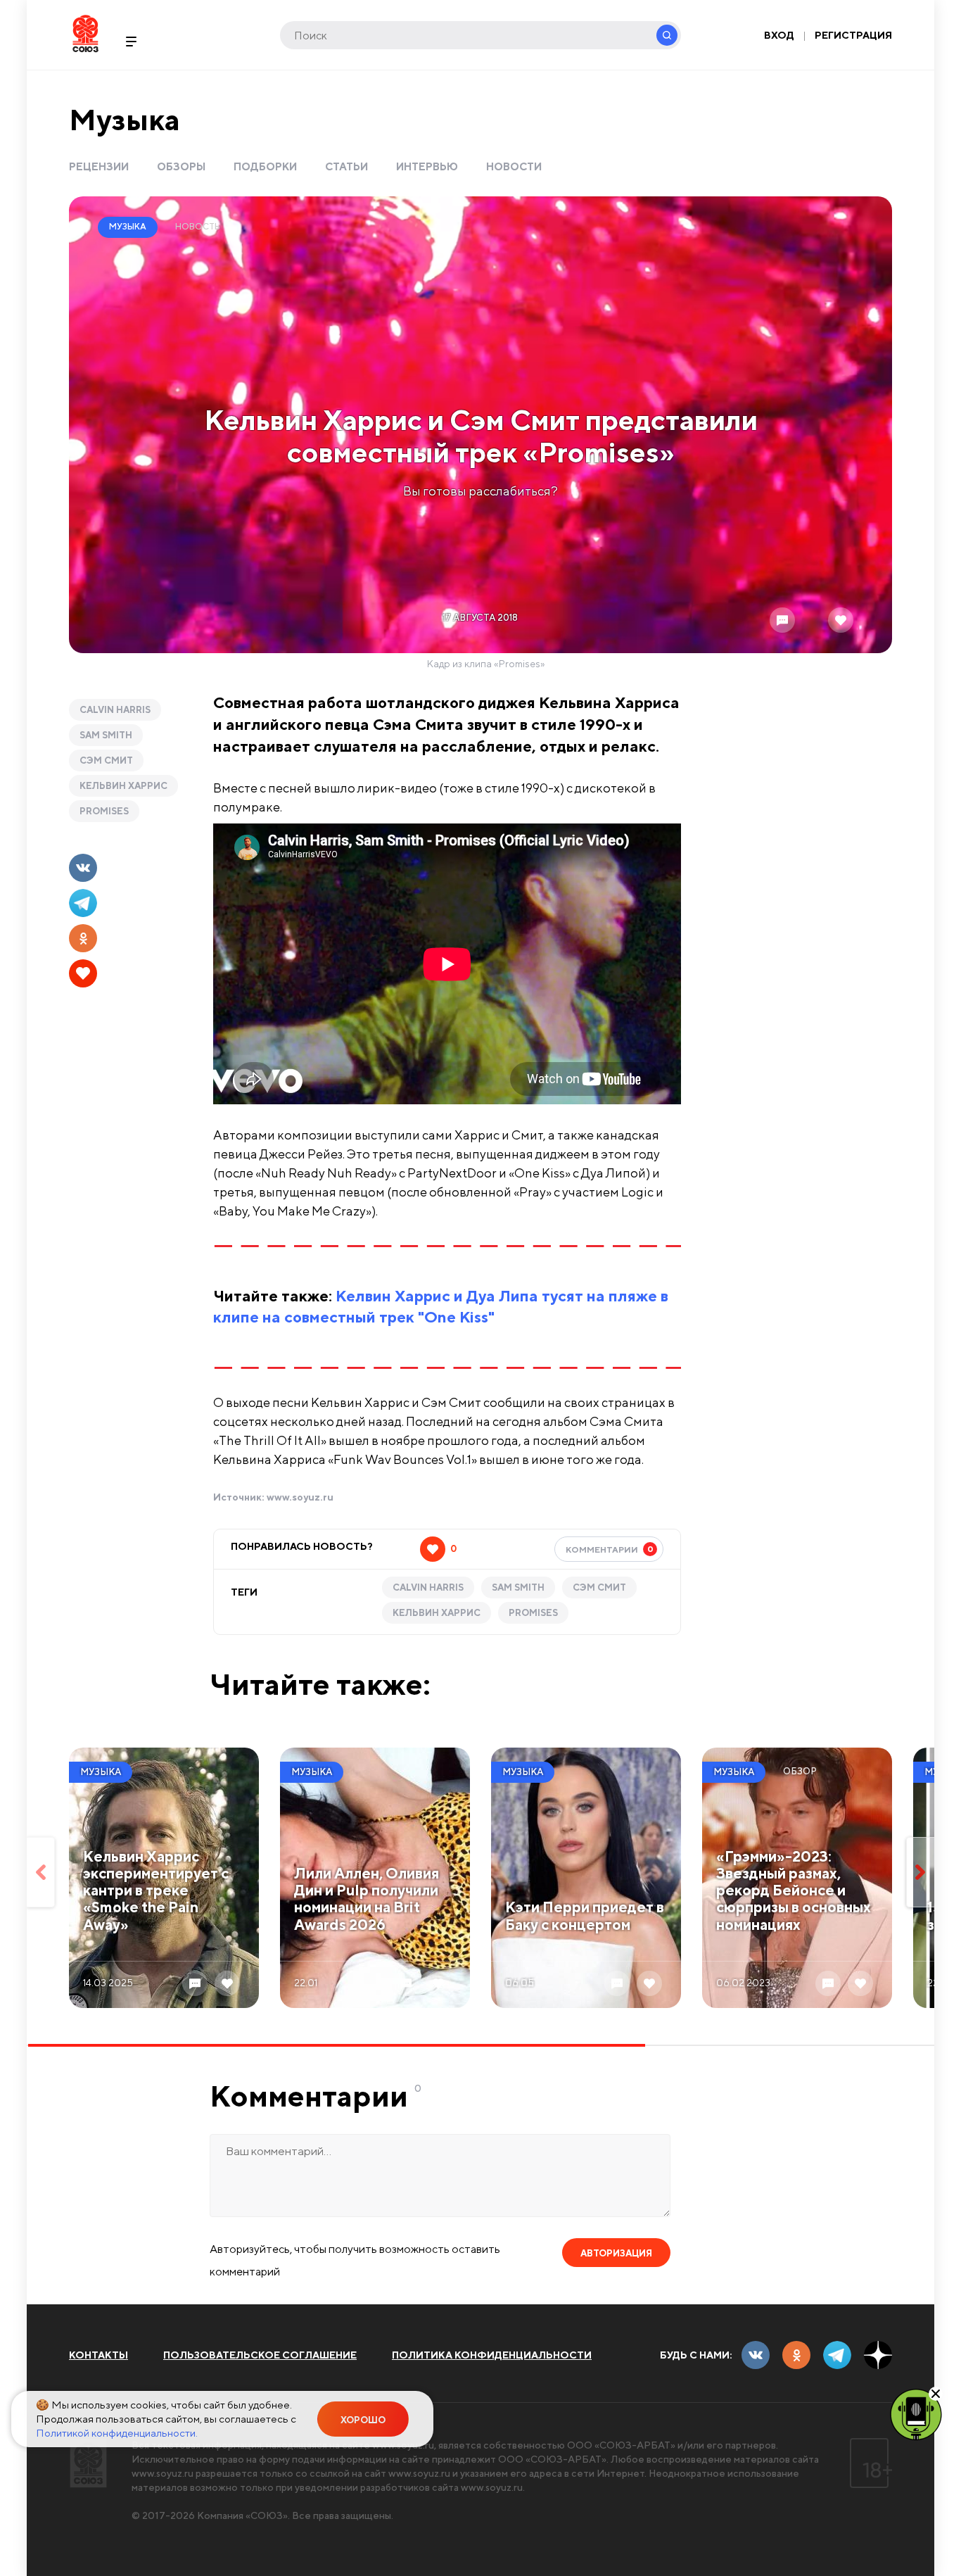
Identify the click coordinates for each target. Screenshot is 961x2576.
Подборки (265, 166)
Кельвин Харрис (123, 786)
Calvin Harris (115, 710)
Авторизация (616, 2253)
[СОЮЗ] (88, 2463)
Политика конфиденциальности (492, 2355)
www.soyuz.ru (300, 1497)
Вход (779, 35)
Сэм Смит (106, 760)
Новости (514, 166)
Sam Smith (106, 735)
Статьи (346, 166)
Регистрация (853, 35)
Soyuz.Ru (85, 33)
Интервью (427, 166)
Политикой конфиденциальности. (117, 2433)
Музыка (125, 119)
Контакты (98, 2355)
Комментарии (610, 1549)
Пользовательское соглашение (260, 2355)
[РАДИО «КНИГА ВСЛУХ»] (916, 2413)
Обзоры (181, 166)
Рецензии (99, 166)
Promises (104, 811)
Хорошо (363, 2420)
